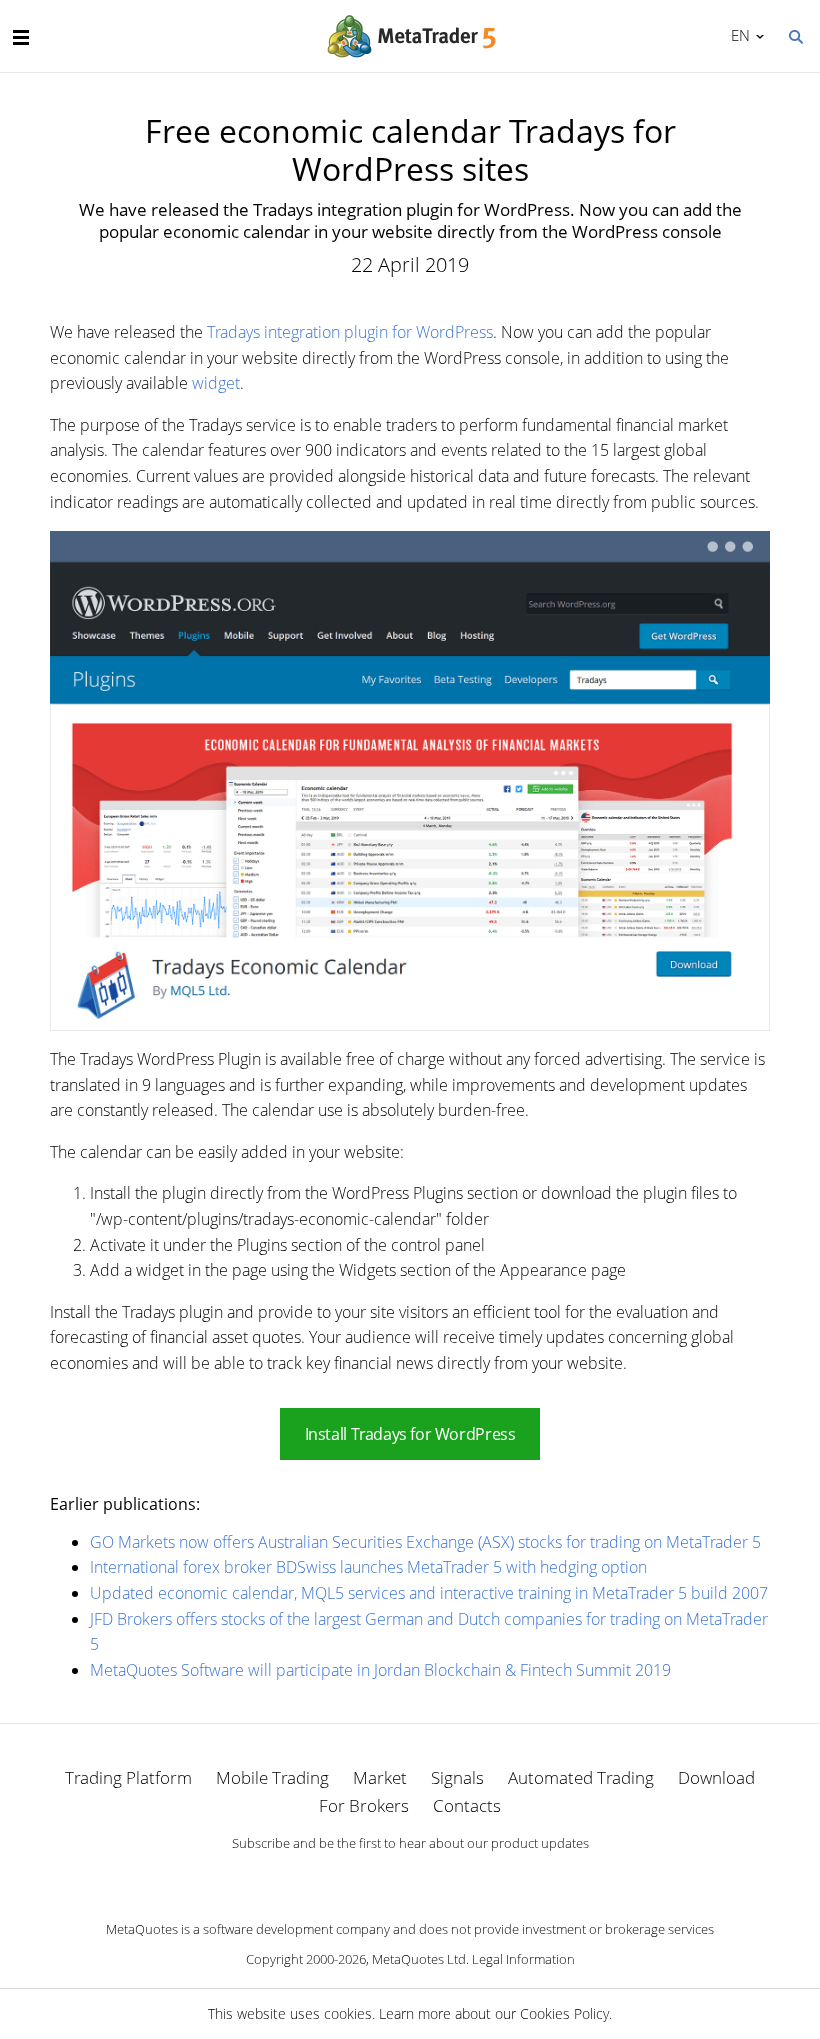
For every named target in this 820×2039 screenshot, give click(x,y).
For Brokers (364, 1805)
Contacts (467, 1805)
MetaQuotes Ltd (419, 1959)
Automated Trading (581, 1777)
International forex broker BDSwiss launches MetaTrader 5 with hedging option (368, 1567)
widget (216, 383)
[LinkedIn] (410, 1877)
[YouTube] (442, 1877)
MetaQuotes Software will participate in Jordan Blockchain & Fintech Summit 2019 (380, 1670)
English (737, 35)
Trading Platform (128, 1777)
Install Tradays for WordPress (410, 1434)
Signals (457, 1777)
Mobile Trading (272, 1777)
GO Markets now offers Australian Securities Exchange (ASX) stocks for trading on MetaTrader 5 (425, 1542)
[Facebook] (378, 1877)
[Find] (795, 35)
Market (380, 1777)
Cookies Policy (564, 2013)
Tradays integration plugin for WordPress (350, 332)
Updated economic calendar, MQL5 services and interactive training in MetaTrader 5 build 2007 (429, 1593)
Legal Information (523, 1959)
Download (716, 1777)
